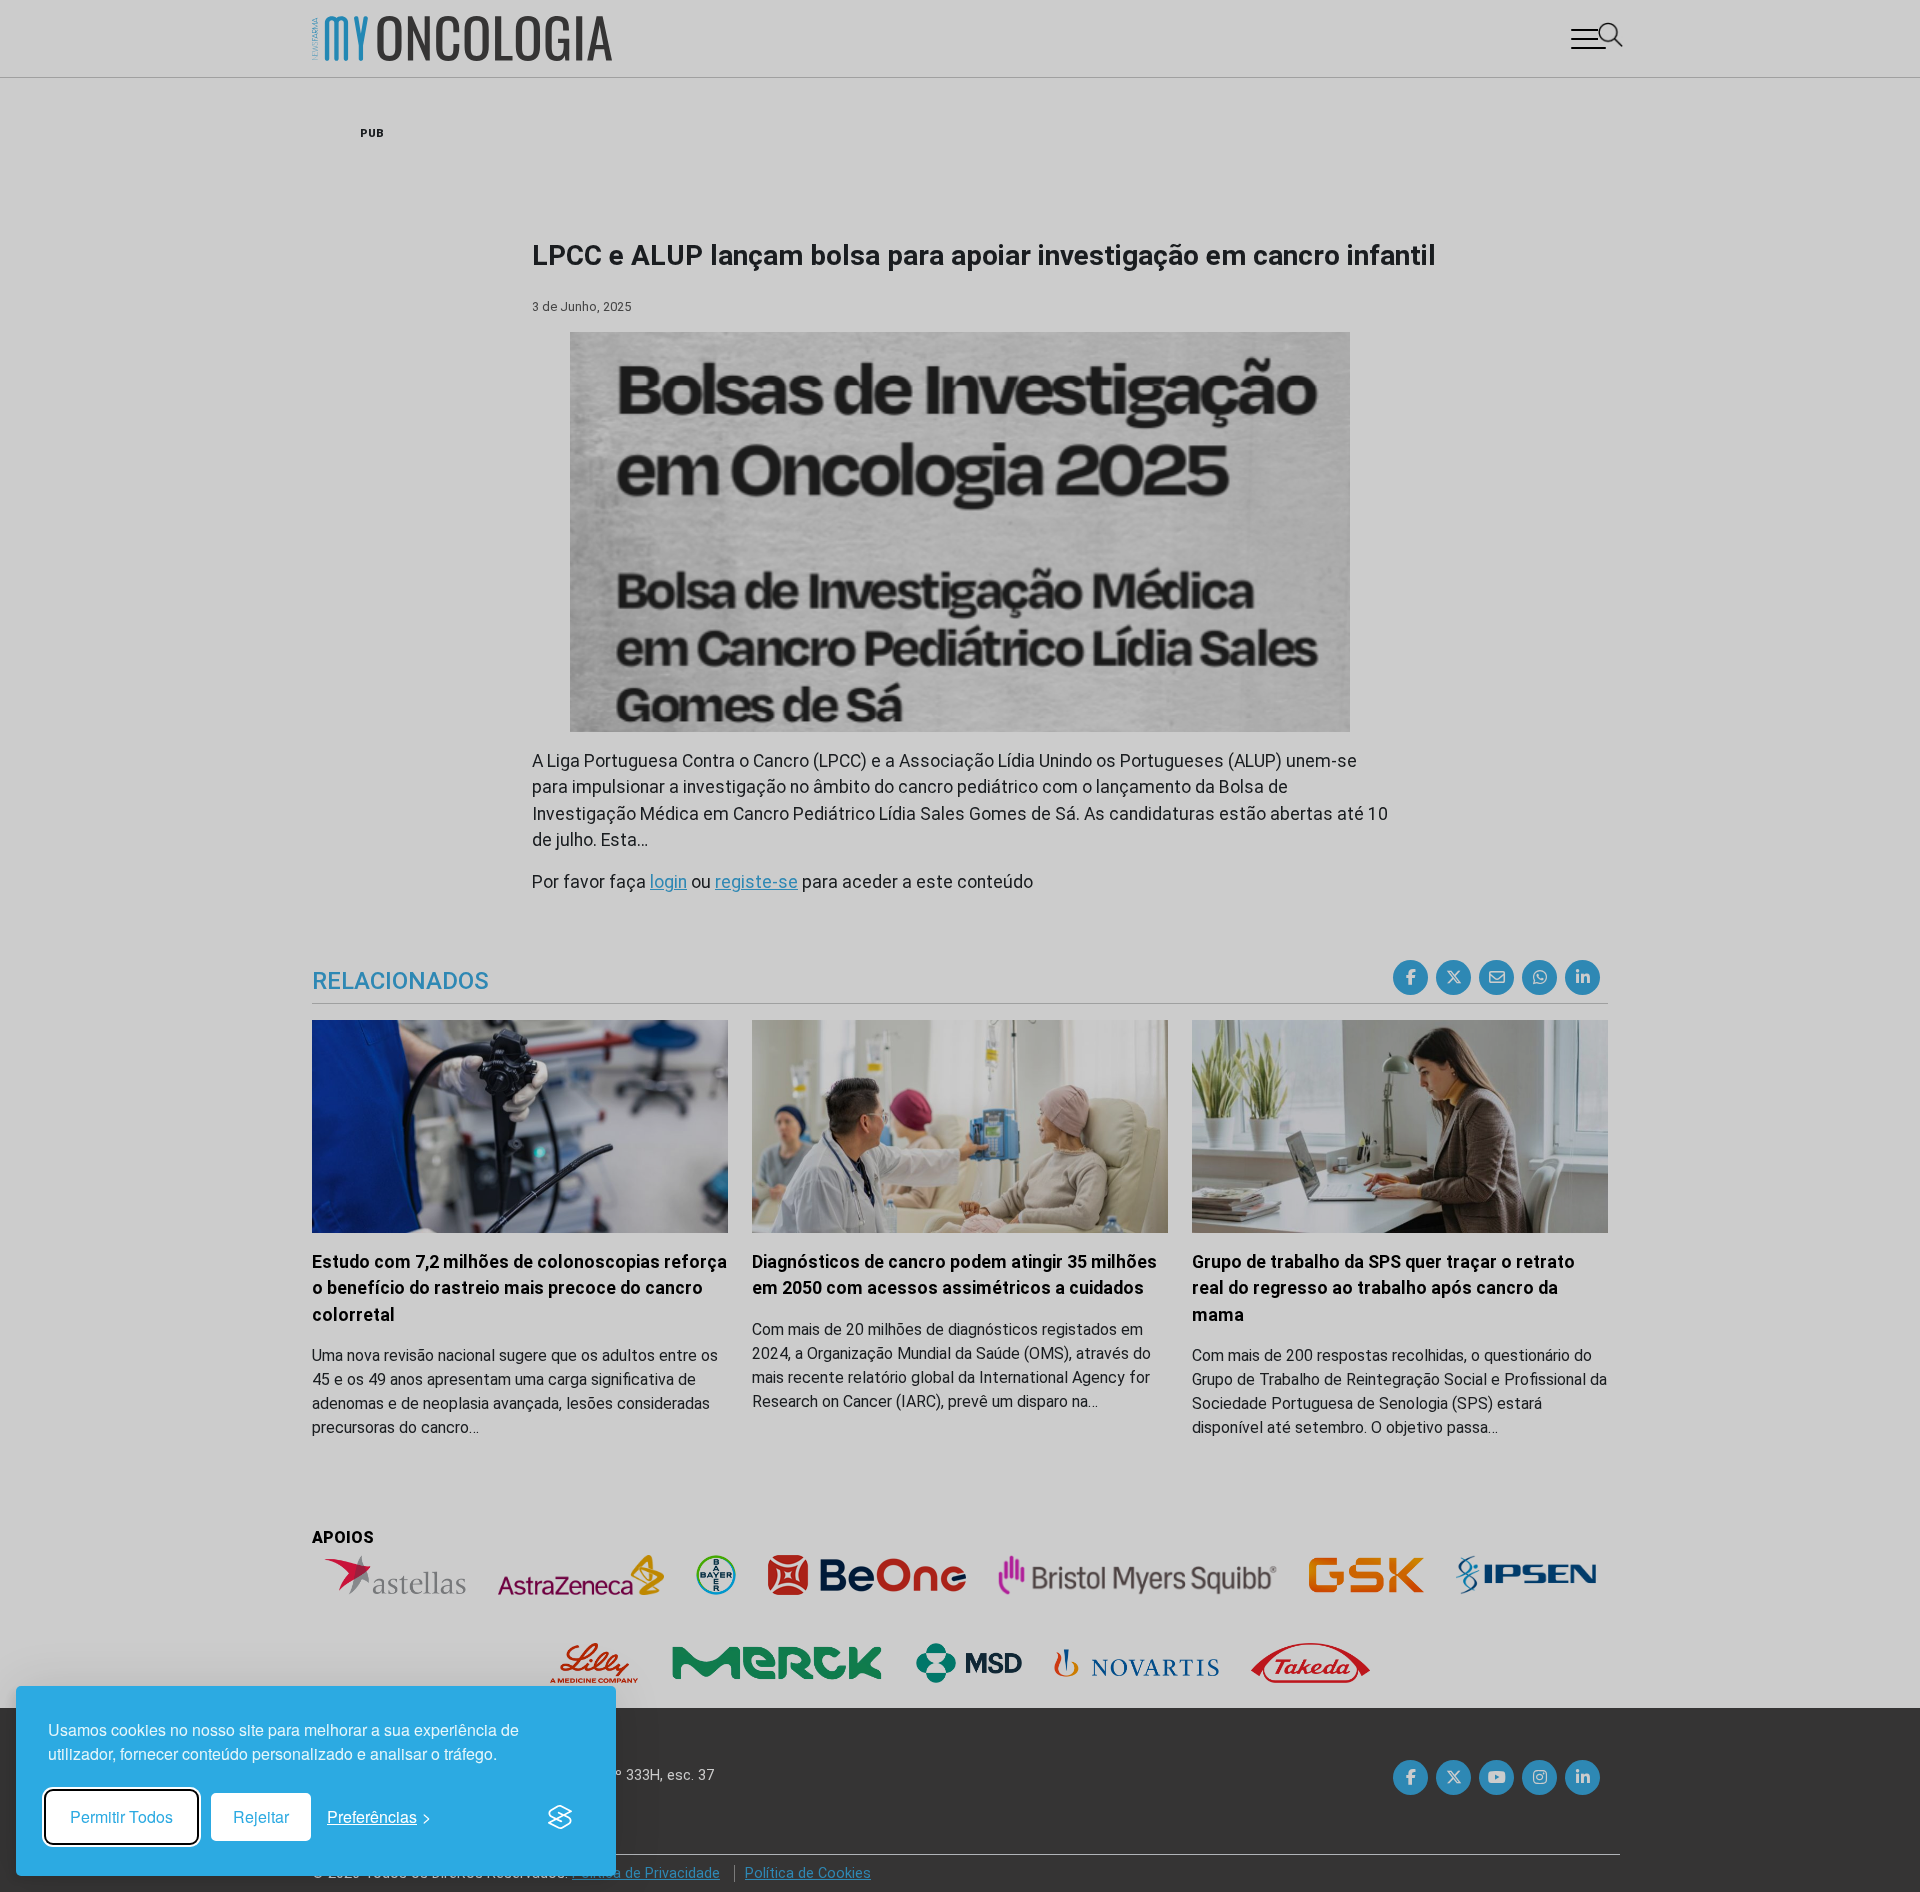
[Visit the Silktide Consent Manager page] (560, 1817)
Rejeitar (261, 1816)
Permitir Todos (121, 1816)
